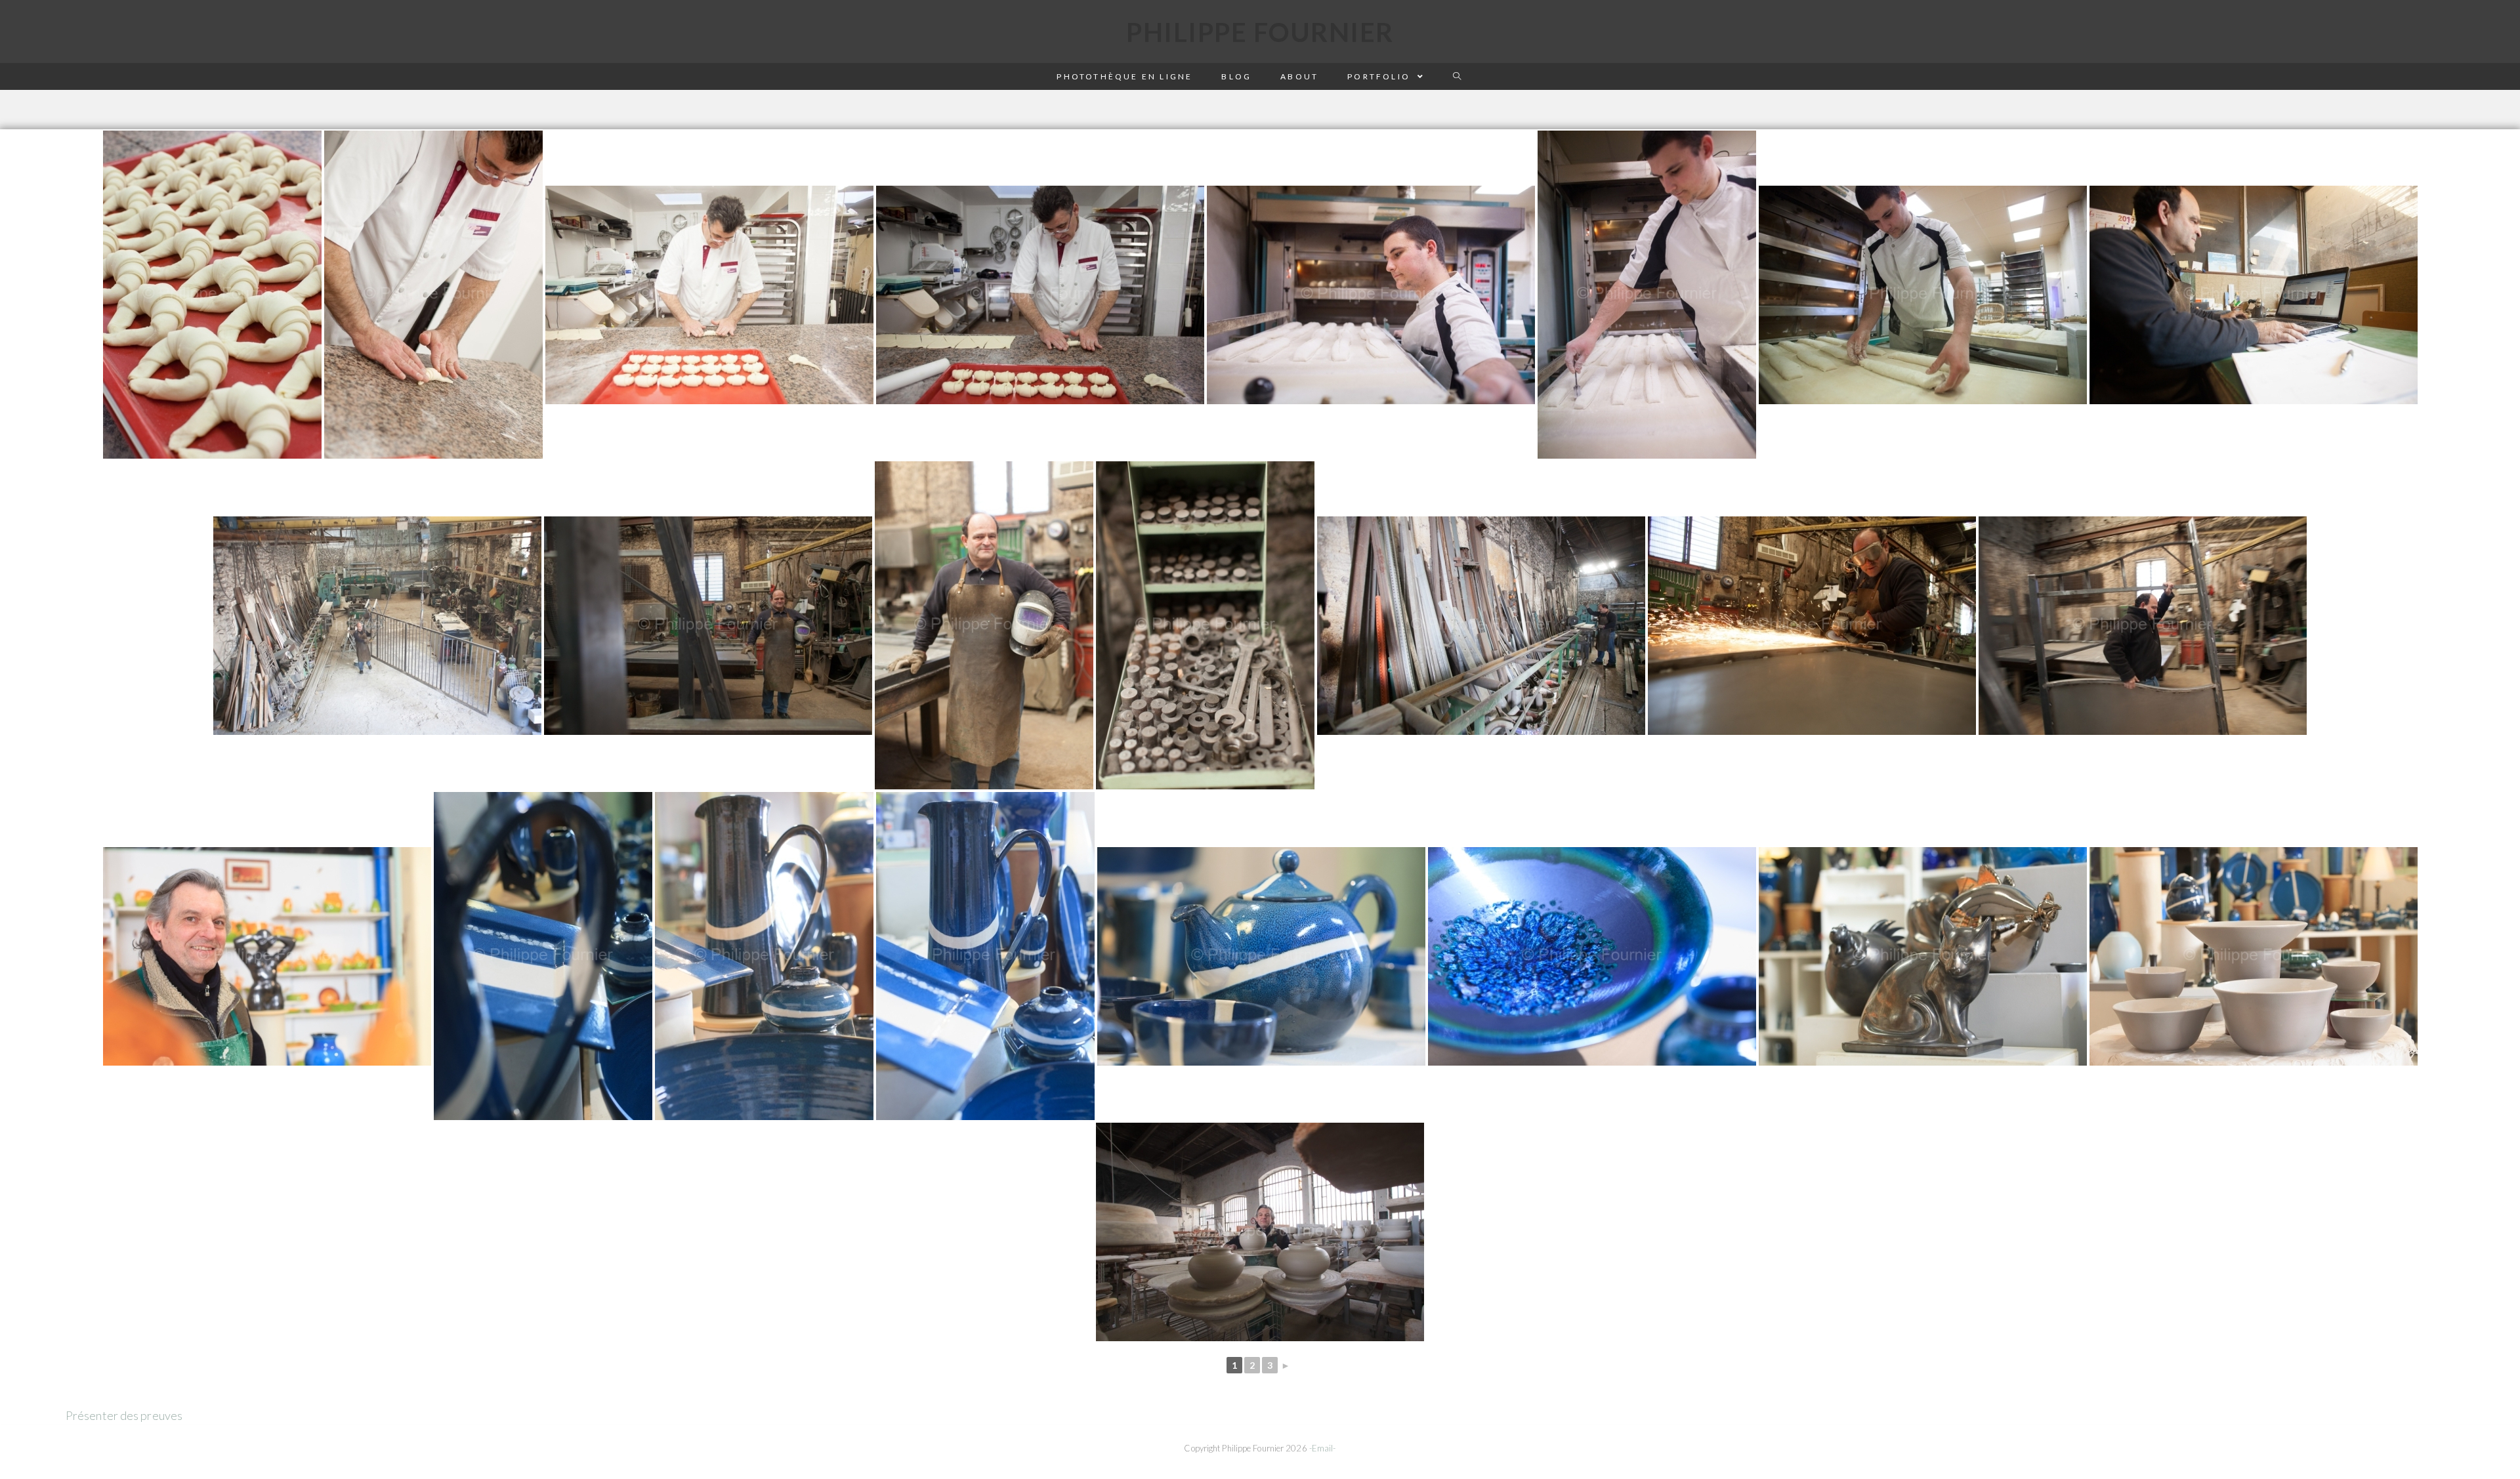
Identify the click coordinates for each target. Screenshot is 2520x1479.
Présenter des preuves (124, 1415)
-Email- (1323, 1448)
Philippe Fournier (1260, 32)
